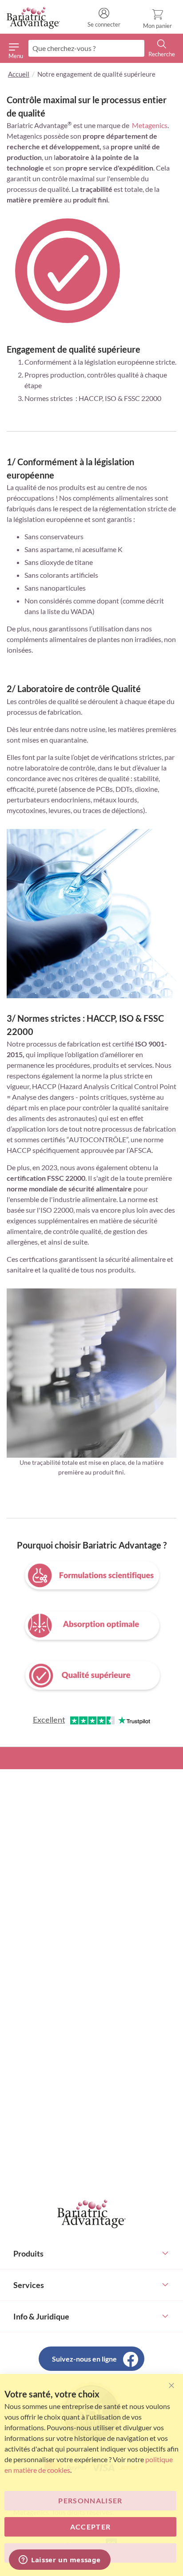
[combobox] (86, 48)
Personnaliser (90, 2500)
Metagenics (150, 125)
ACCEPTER (91, 2527)
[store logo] (33, 18)
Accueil (19, 74)
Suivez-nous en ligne (84, 2359)
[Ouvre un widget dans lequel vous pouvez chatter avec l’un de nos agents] (60, 2560)
